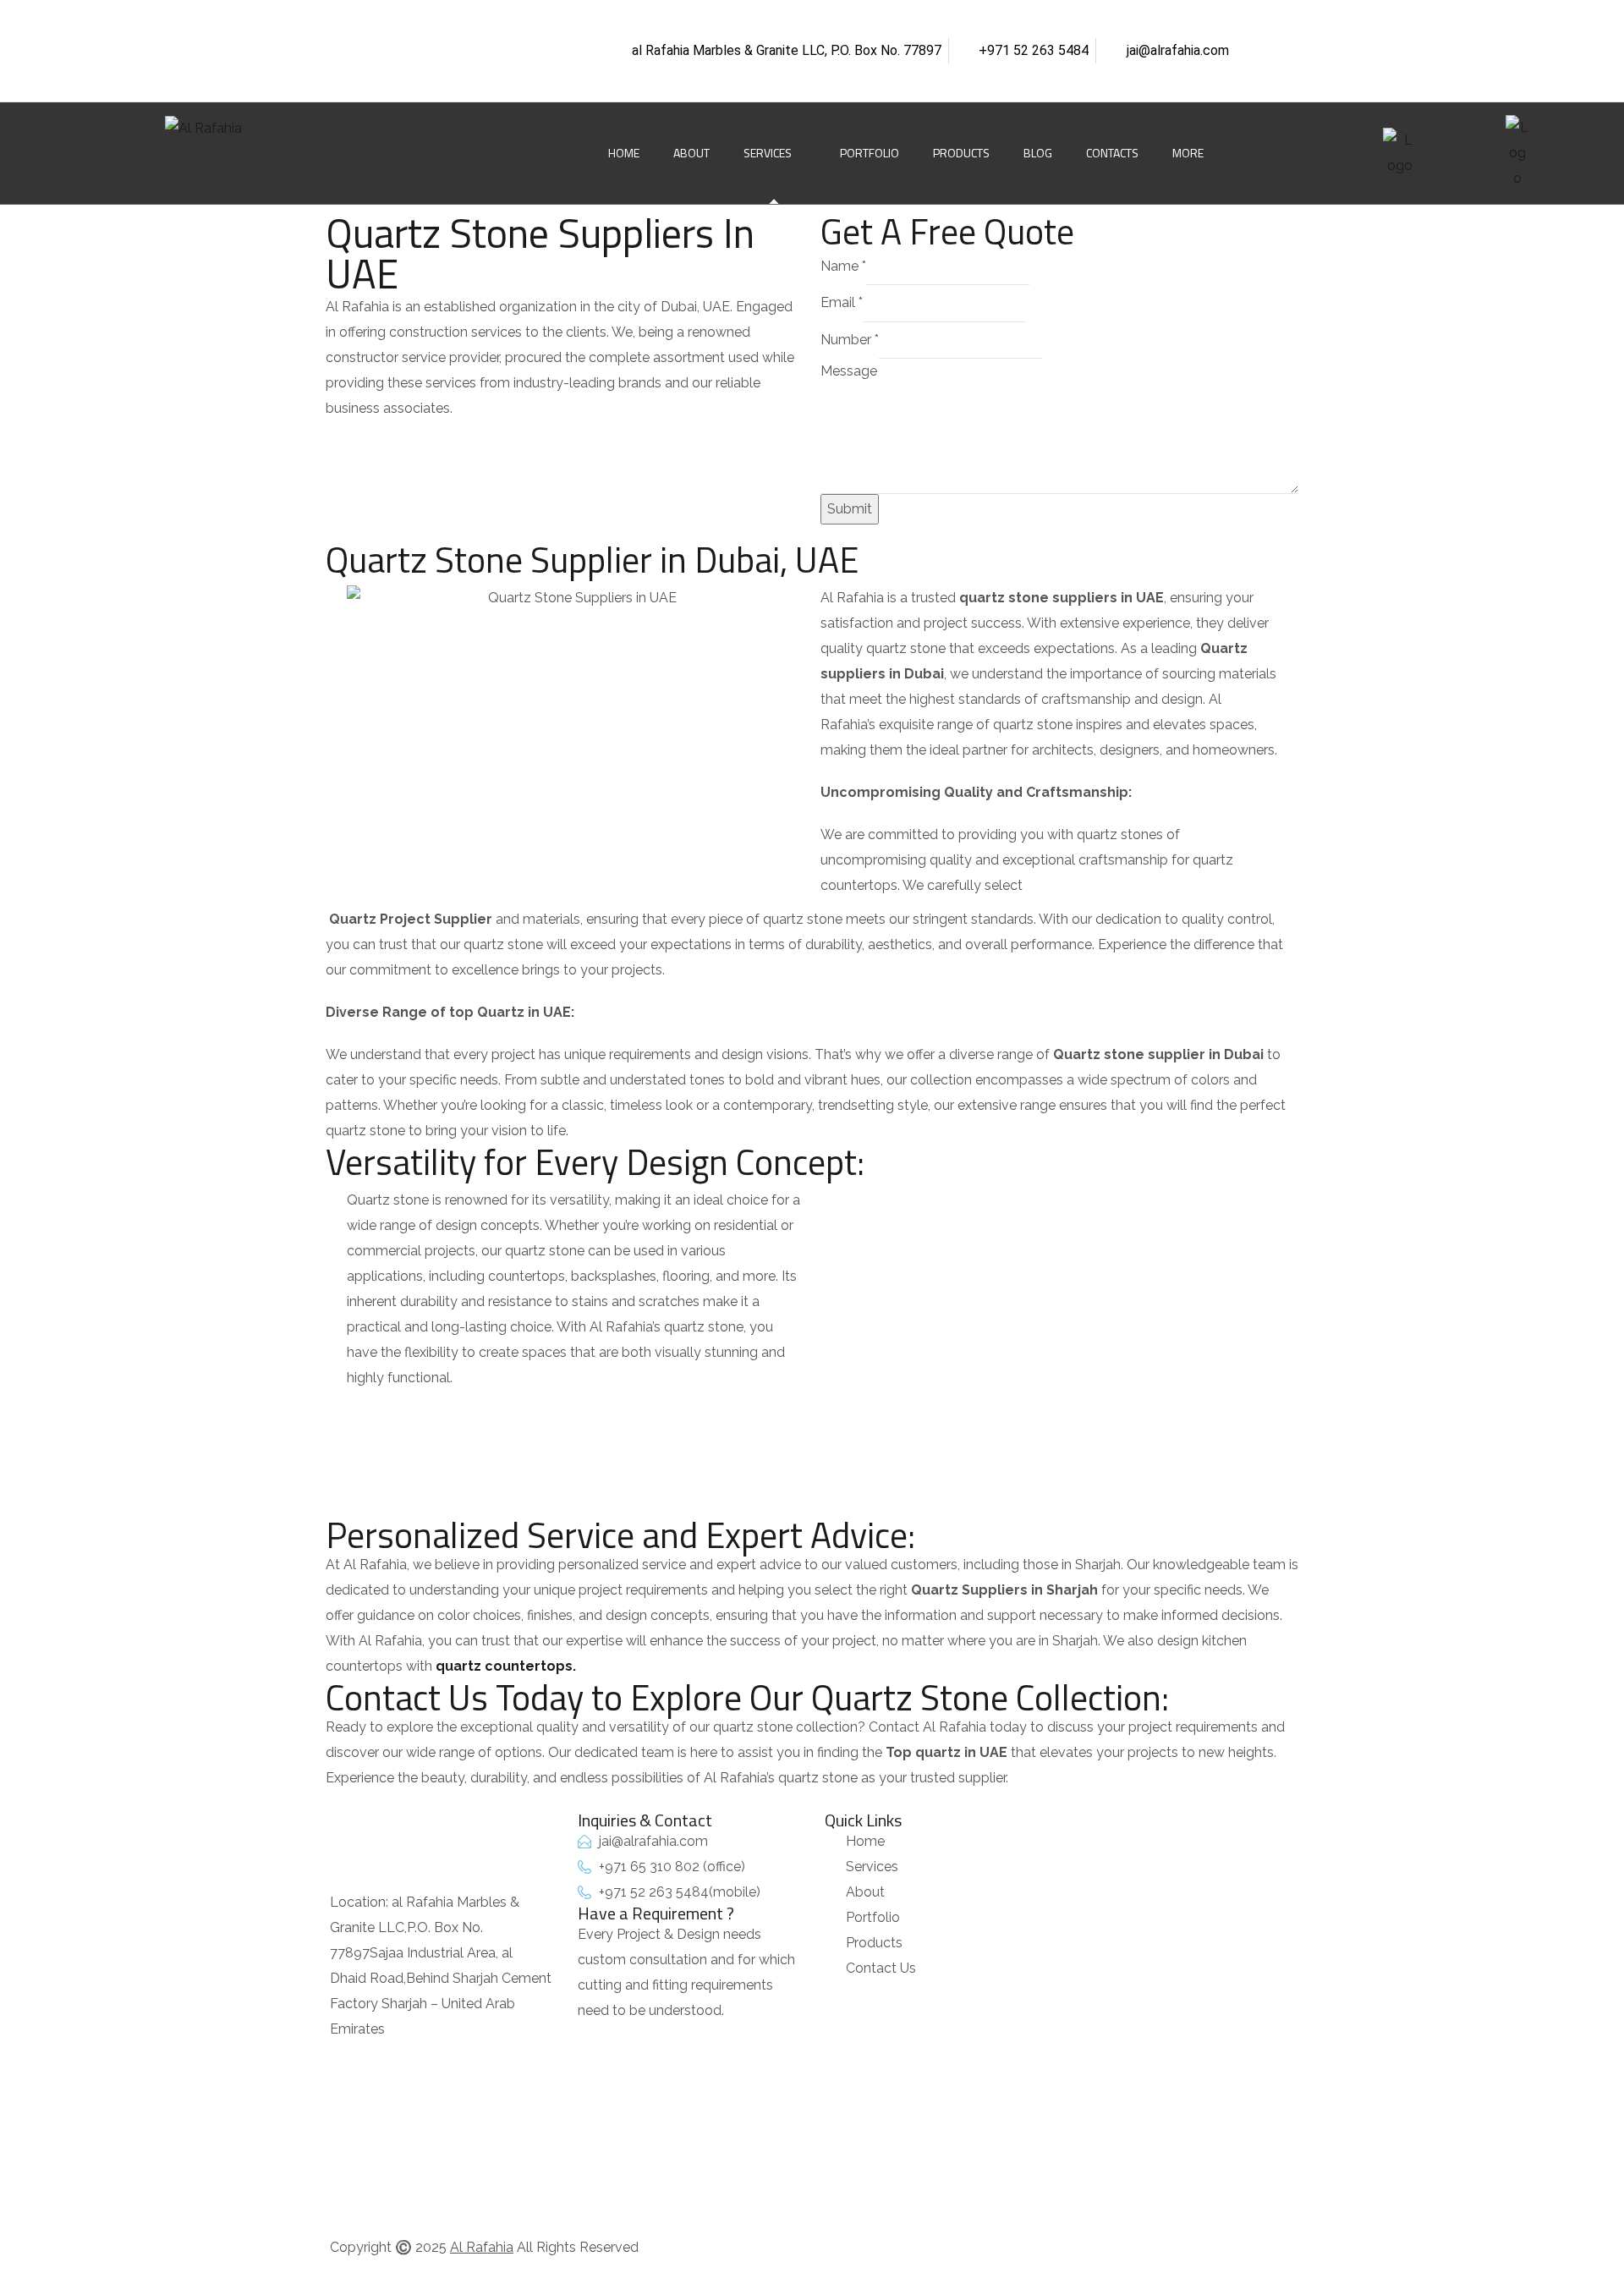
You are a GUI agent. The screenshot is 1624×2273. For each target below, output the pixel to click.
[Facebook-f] (338, 21)
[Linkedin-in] (388, 21)
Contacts (1112, 153)
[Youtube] (338, 72)
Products (961, 153)
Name (843, 266)
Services (768, 153)
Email (842, 302)
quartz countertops (504, 1666)
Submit (850, 509)
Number (850, 340)
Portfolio (870, 153)
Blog (1038, 153)
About (691, 153)
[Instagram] (438, 21)
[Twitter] (488, 21)
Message (849, 371)
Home (624, 153)
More (1188, 153)
